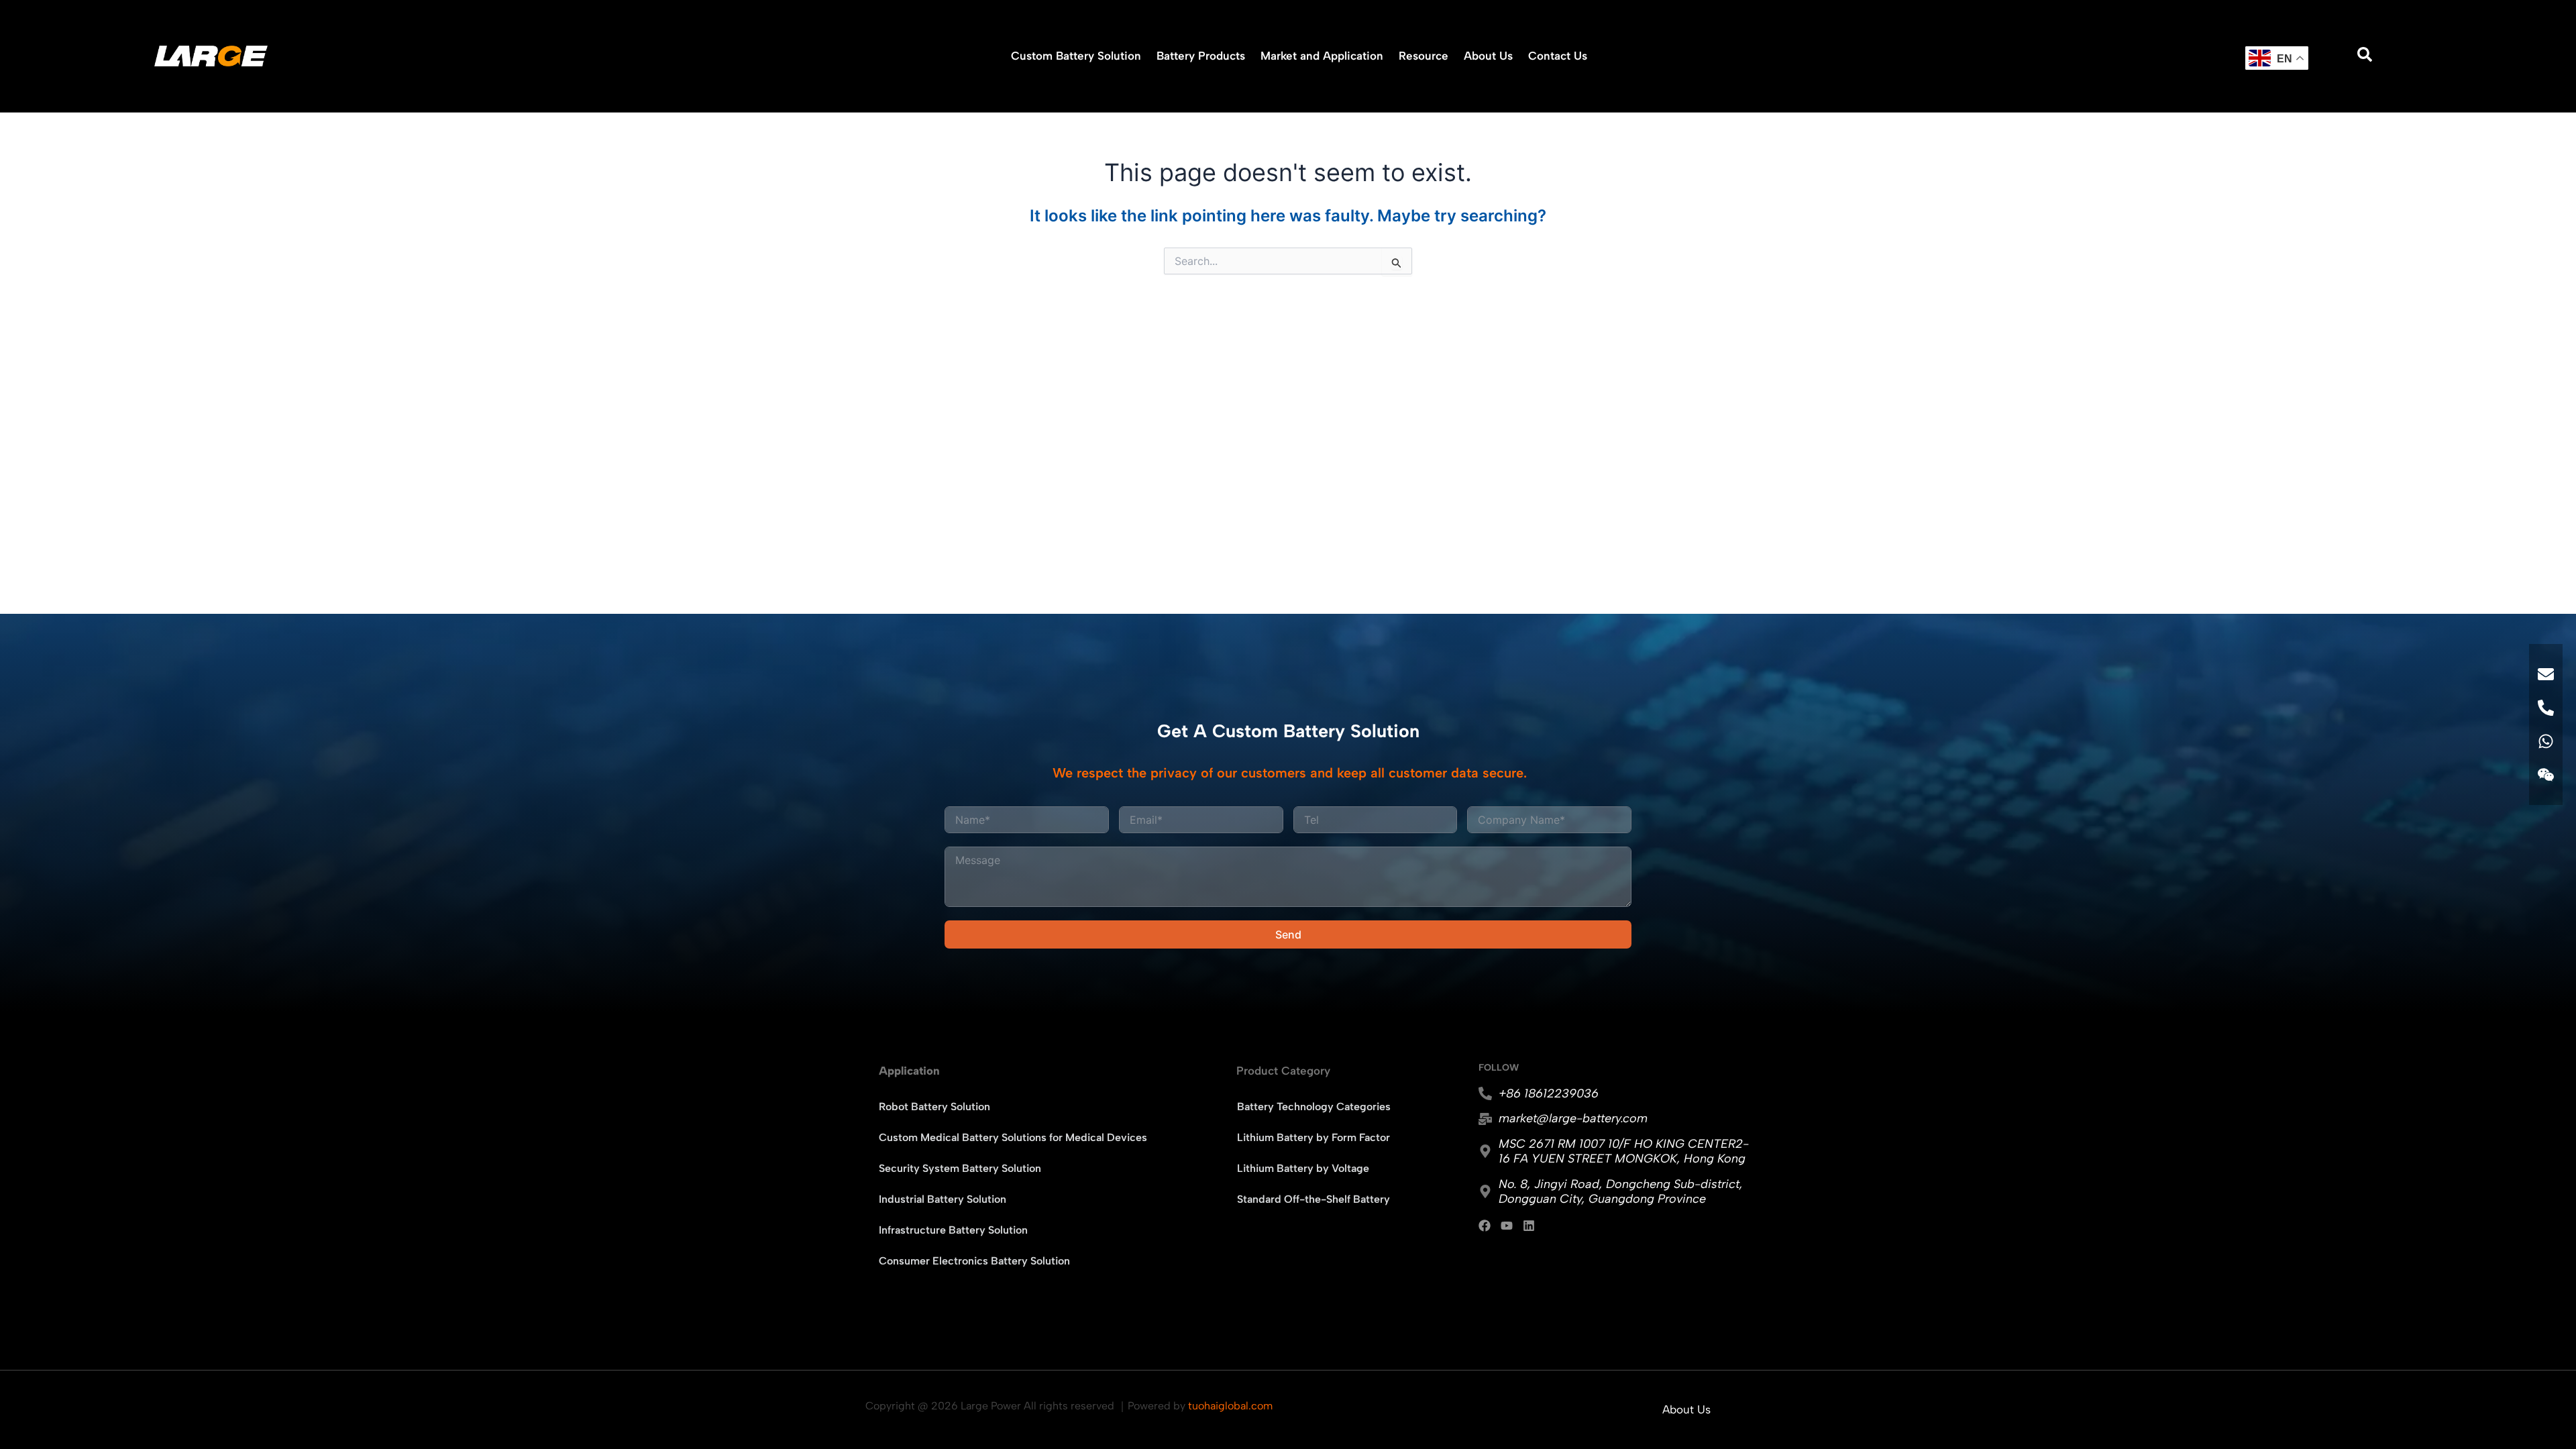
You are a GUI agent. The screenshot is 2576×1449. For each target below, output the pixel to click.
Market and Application (1322, 56)
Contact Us (1558, 56)
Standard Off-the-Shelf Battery (1313, 1199)
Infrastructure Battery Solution (953, 1230)
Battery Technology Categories (1314, 1107)
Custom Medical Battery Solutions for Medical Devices (1013, 1137)
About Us (1488, 56)
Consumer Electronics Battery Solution (974, 1261)
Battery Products (1201, 56)
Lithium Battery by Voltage (1303, 1168)
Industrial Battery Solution (943, 1199)
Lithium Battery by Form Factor (1313, 1137)
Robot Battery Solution (934, 1107)
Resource (1424, 56)
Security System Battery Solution (960, 1168)
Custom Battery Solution (1076, 56)
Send (1288, 934)
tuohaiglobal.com (1230, 1406)
